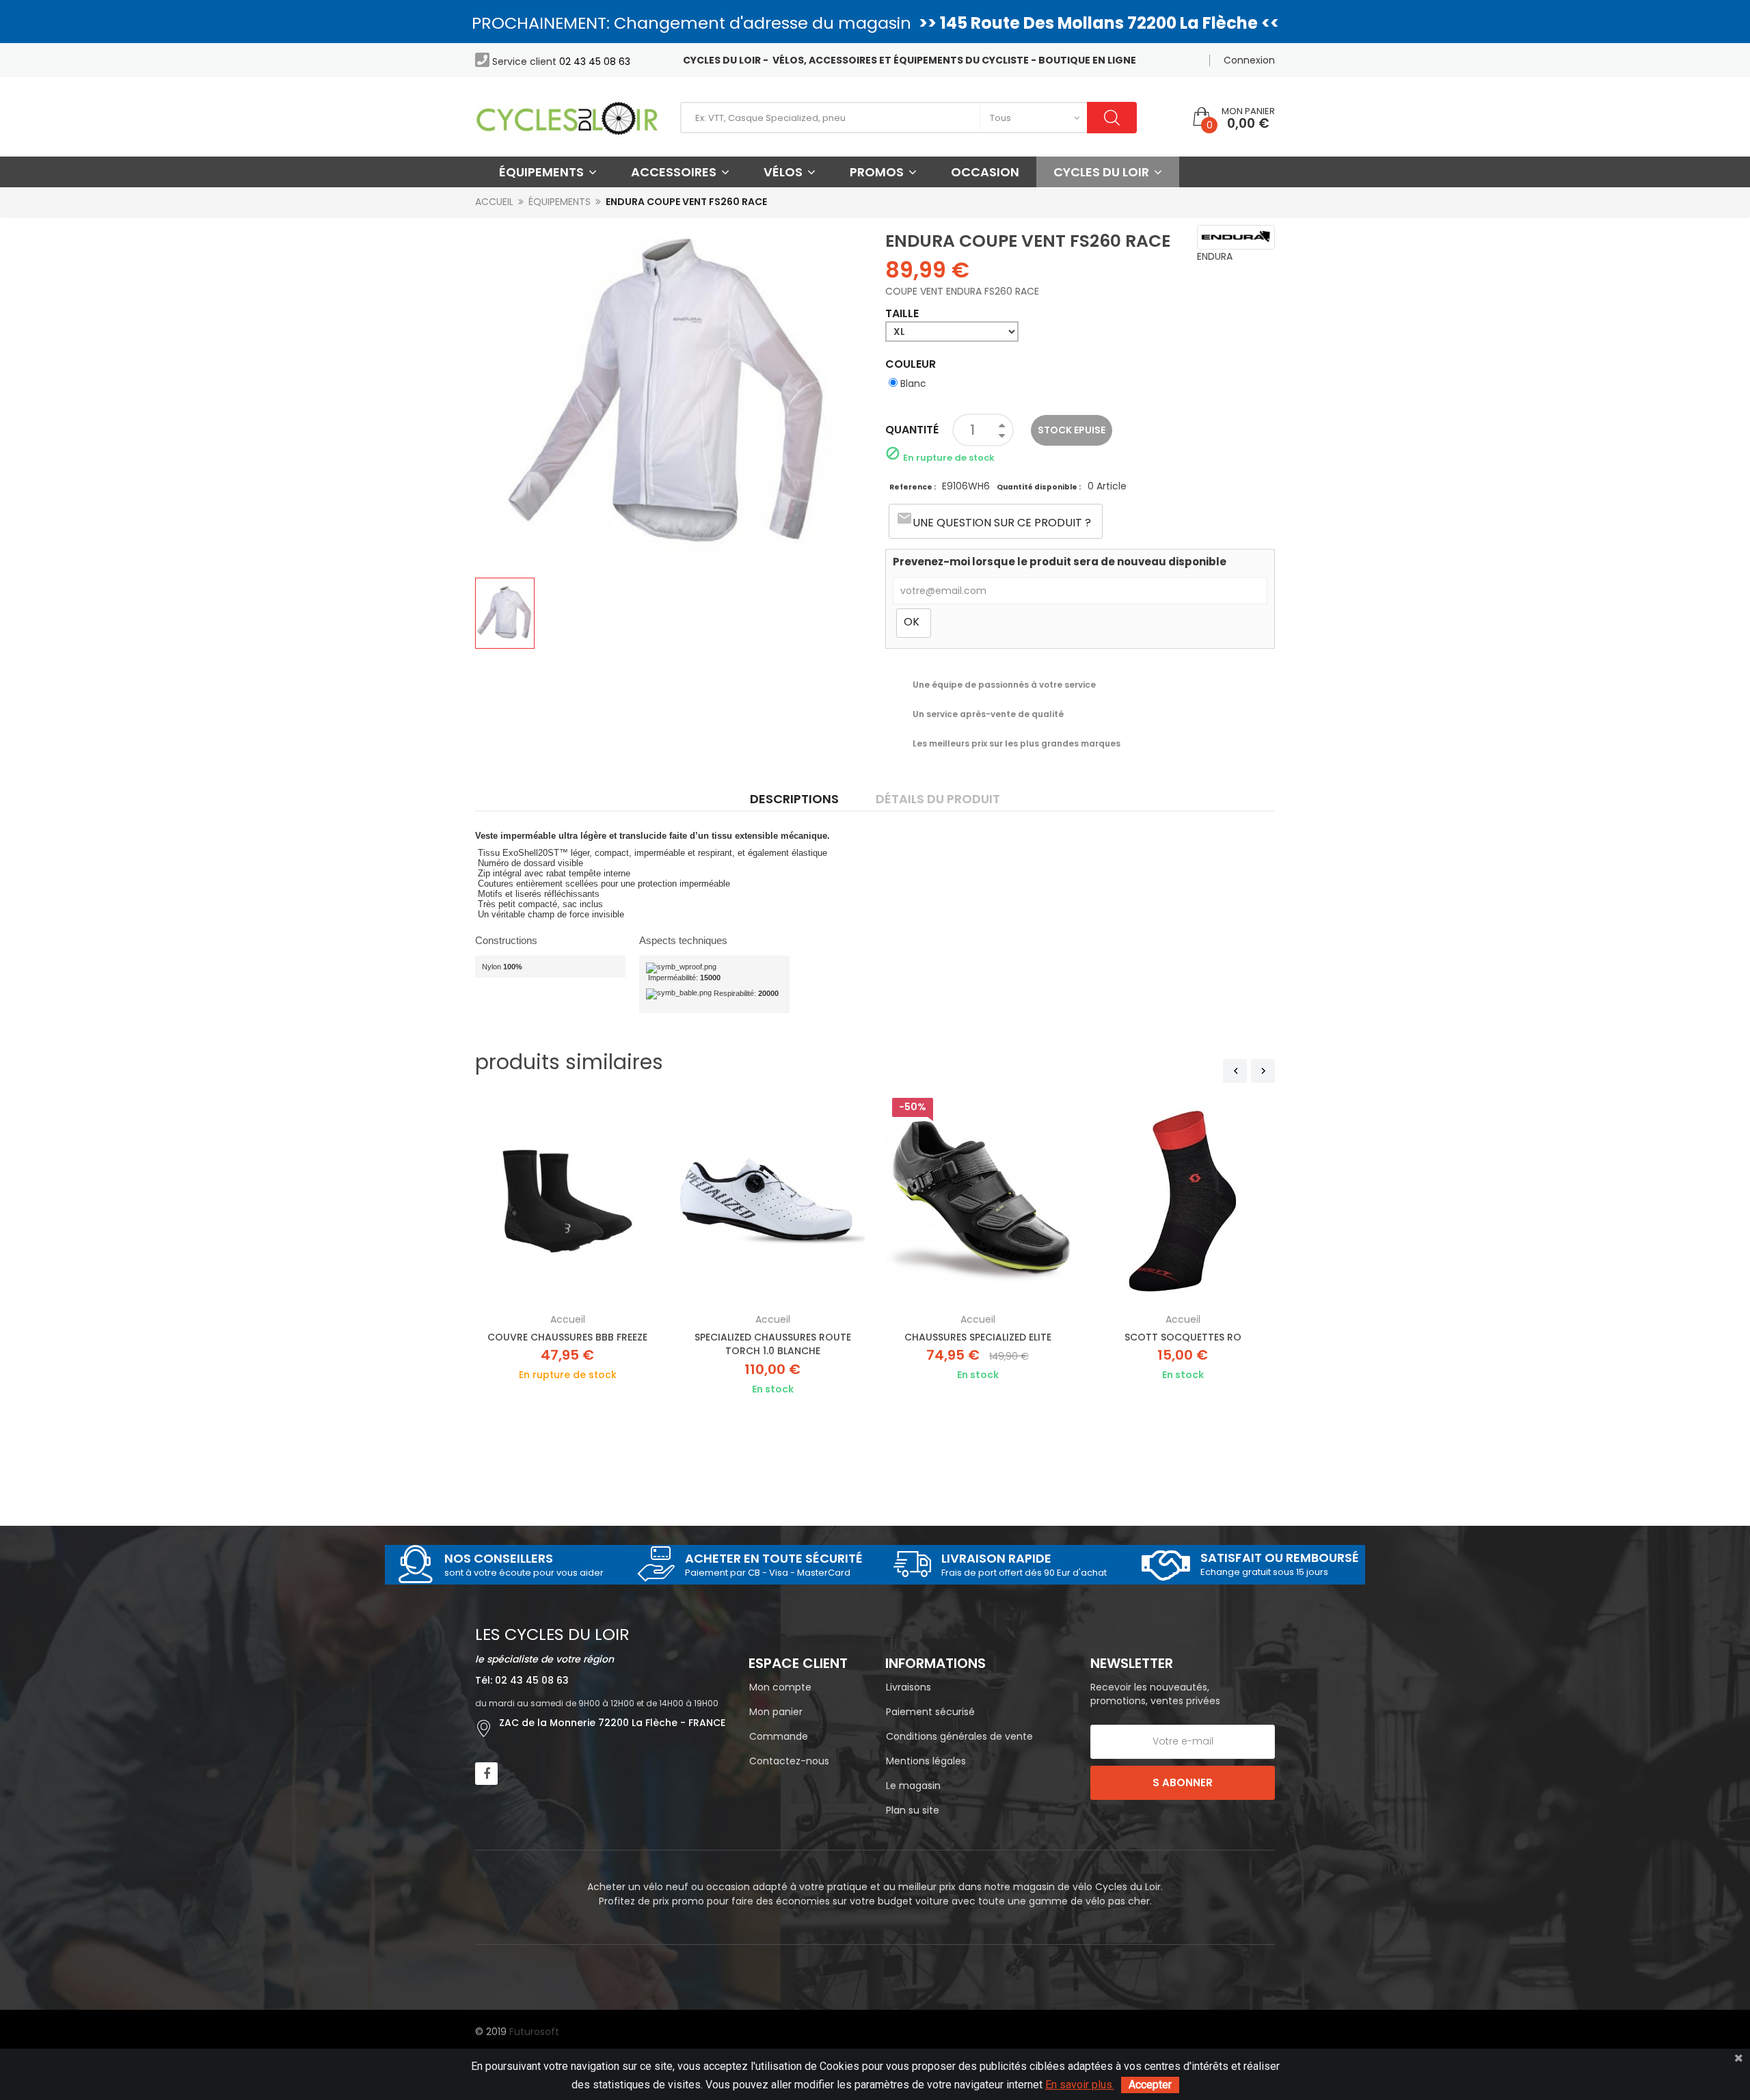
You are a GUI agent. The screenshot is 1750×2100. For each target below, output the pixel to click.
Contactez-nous (789, 1761)
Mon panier (776, 1712)
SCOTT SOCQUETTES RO (1183, 1337)
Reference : (913, 487)
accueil (568, 1319)
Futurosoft (534, 2032)
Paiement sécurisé (930, 1712)
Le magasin (913, 1786)
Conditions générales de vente (959, 1736)
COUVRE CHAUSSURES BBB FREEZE (567, 1337)
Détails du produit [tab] (938, 799)
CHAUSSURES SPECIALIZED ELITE (978, 1337)
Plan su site (913, 1810)
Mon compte (780, 1687)
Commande (779, 1736)
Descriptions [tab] (794, 799)
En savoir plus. (1080, 2085)
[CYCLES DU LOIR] (567, 117)
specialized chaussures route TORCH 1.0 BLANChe (773, 1344)
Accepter (1150, 2085)
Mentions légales (926, 1761)
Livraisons (908, 1687)
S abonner (1183, 1782)
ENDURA (1215, 256)
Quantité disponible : (1039, 487)
